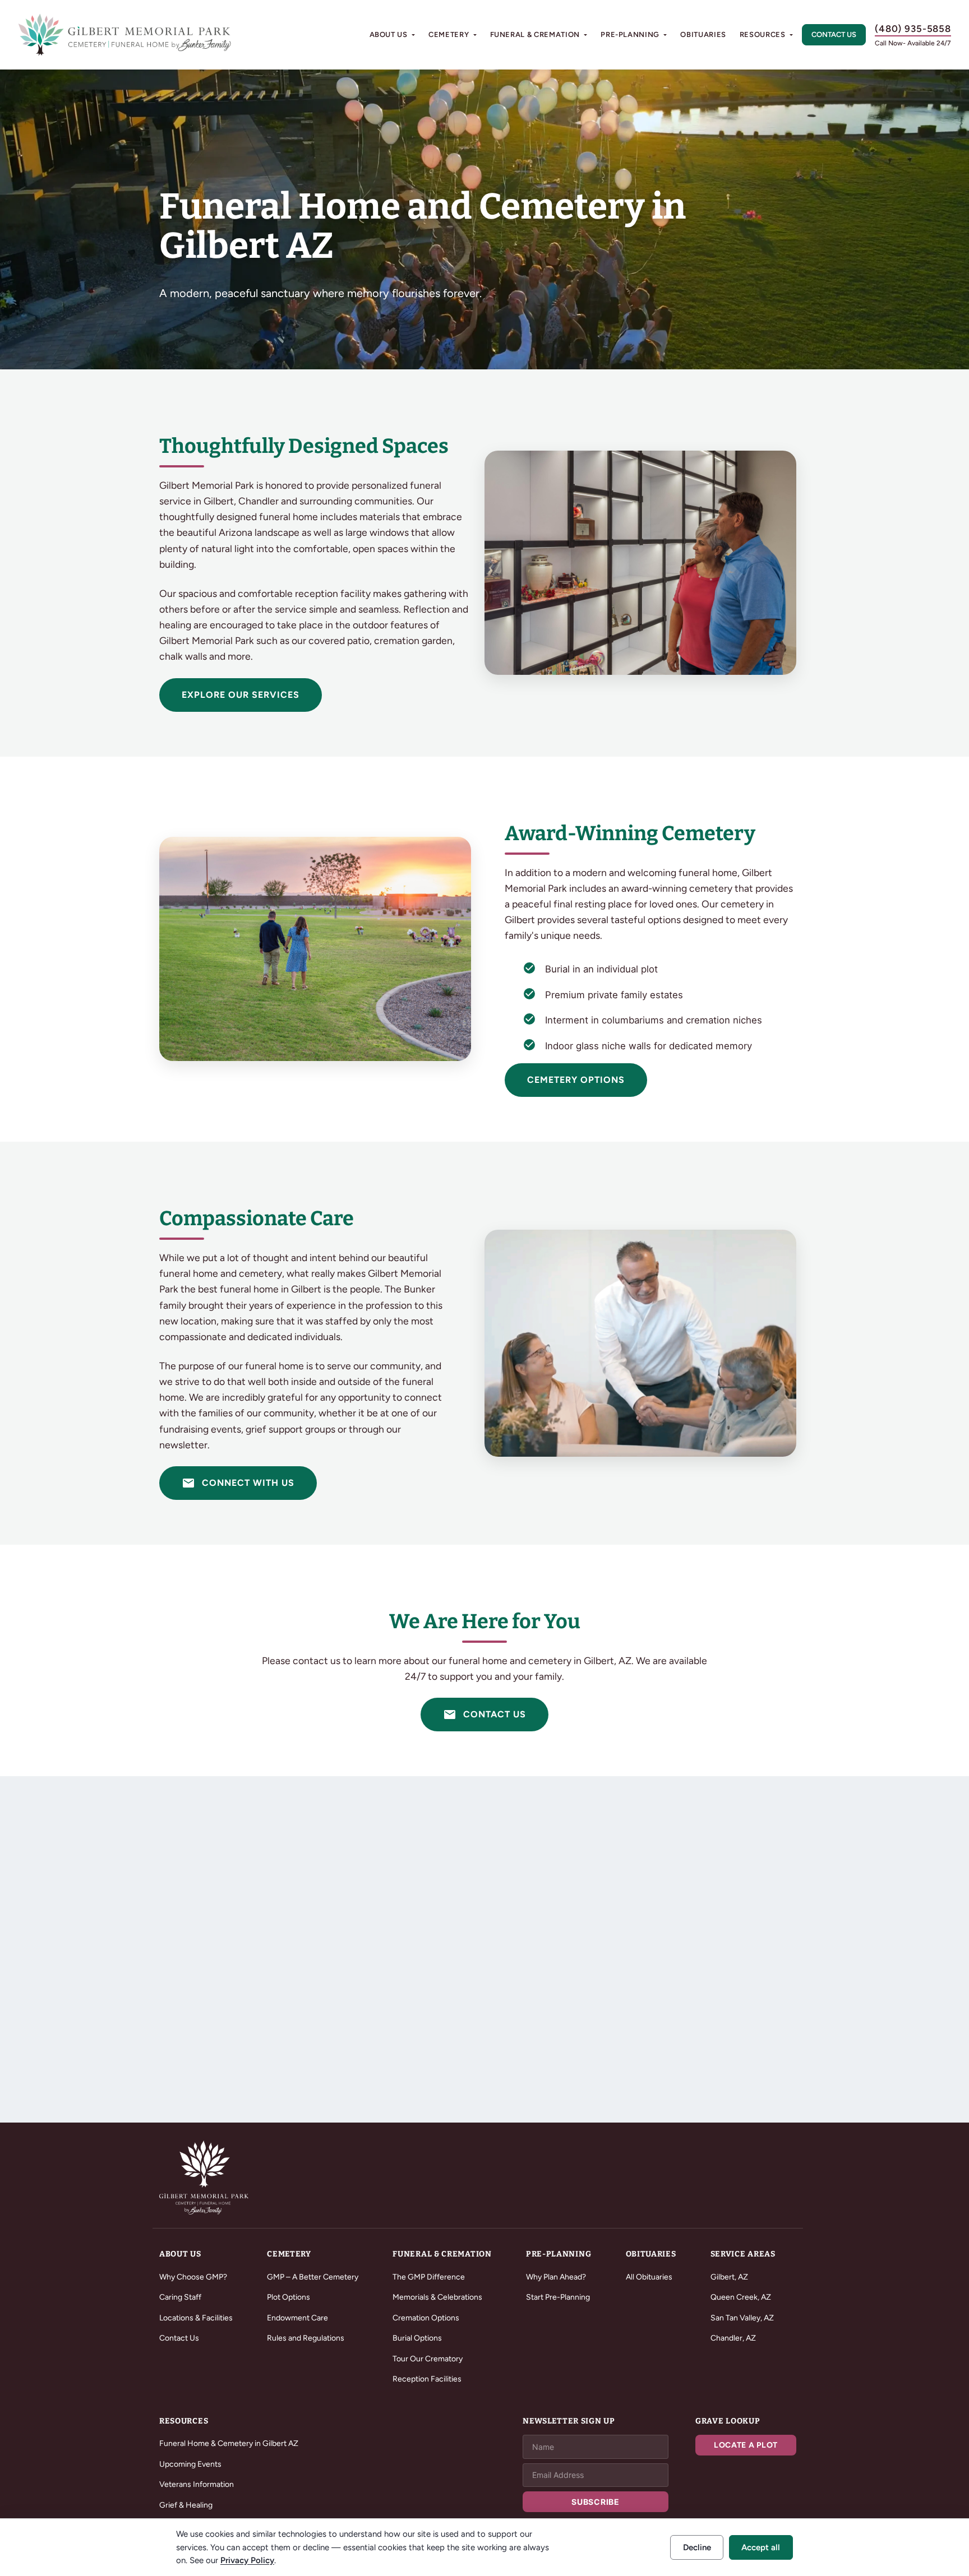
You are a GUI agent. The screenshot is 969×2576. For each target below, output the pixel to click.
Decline (697, 2547)
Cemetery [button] (449, 34)
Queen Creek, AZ (741, 2297)
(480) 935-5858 (913, 29)
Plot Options (289, 2297)
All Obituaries (649, 2277)
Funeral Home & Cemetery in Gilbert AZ (229, 2443)
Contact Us (834, 34)
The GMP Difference (429, 2277)
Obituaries (703, 34)
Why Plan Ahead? (556, 2277)
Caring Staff (180, 2297)
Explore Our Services (241, 695)
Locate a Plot (746, 2445)
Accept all (761, 2547)
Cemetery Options (576, 1080)
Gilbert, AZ (729, 2277)
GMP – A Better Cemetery (313, 2277)
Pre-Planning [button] (630, 34)
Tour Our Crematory (428, 2359)
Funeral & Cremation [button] (535, 34)
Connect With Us (238, 1483)
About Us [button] (389, 34)
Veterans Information (197, 2484)
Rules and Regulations (306, 2338)
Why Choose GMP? (193, 2277)
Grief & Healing (186, 2505)
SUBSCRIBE (595, 2502)
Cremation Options (426, 2318)
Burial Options (417, 2338)
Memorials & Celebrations (437, 2297)
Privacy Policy (247, 2560)
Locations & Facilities (196, 2318)
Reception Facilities (427, 2379)
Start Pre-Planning (558, 2297)
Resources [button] (763, 34)
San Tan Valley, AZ (742, 2318)
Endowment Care (297, 2318)
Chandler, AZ (733, 2338)
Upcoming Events (190, 2464)
